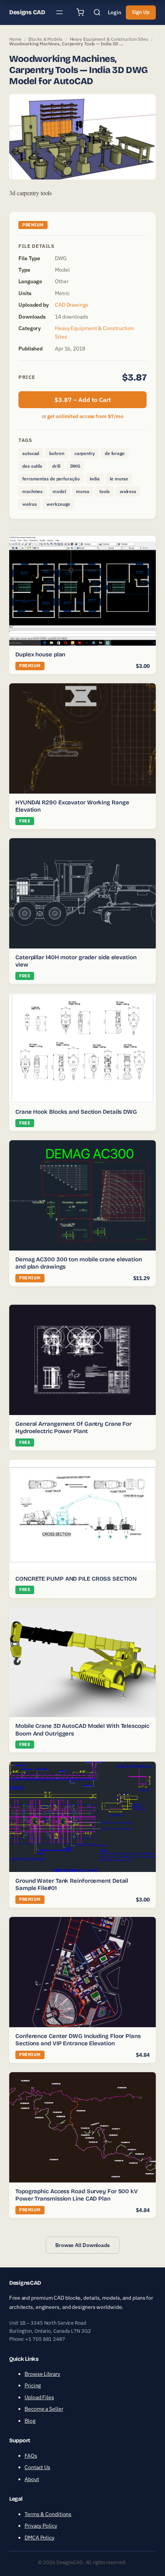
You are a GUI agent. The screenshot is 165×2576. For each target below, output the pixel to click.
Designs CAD (27, 12)
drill (56, 466)
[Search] (97, 12)
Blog (30, 2421)
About (32, 2479)
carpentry (85, 453)
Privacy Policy (41, 2526)
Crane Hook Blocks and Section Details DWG (76, 1112)
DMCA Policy (40, 2538)
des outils (32, 466)
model (59, 491)
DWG (75, 466)
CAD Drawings (72, 305)
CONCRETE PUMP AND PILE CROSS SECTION (76, 1579)
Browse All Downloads (82, 2245)
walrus (29, 504)
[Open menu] (59, 12)
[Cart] (80, 12)
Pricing (33, 2385)
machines (32, 491)
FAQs (31, 2456)
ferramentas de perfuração (51, 479)
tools (105, 491)
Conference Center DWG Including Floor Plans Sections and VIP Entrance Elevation (78, 2040)
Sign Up (141, 12)
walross (128, 491)
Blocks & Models (45, 39)
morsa (83, 491)
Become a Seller (44, 2409)
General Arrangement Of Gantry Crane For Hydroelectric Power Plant (73, 1428)
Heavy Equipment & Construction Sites (109, 39)
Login (115, 12)
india (95, 479)
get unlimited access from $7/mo (85, 416)
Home (15, 39)
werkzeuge (58, 504)
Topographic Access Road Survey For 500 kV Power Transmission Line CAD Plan (77, 2195)
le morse (119, 479)
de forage (115, 453)
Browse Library (42, 2374)
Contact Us (37, 2467)
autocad (31, 453)
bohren (57, 453)
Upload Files (39, 2397)
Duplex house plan (40, 654)
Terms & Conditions (48, 2514)
